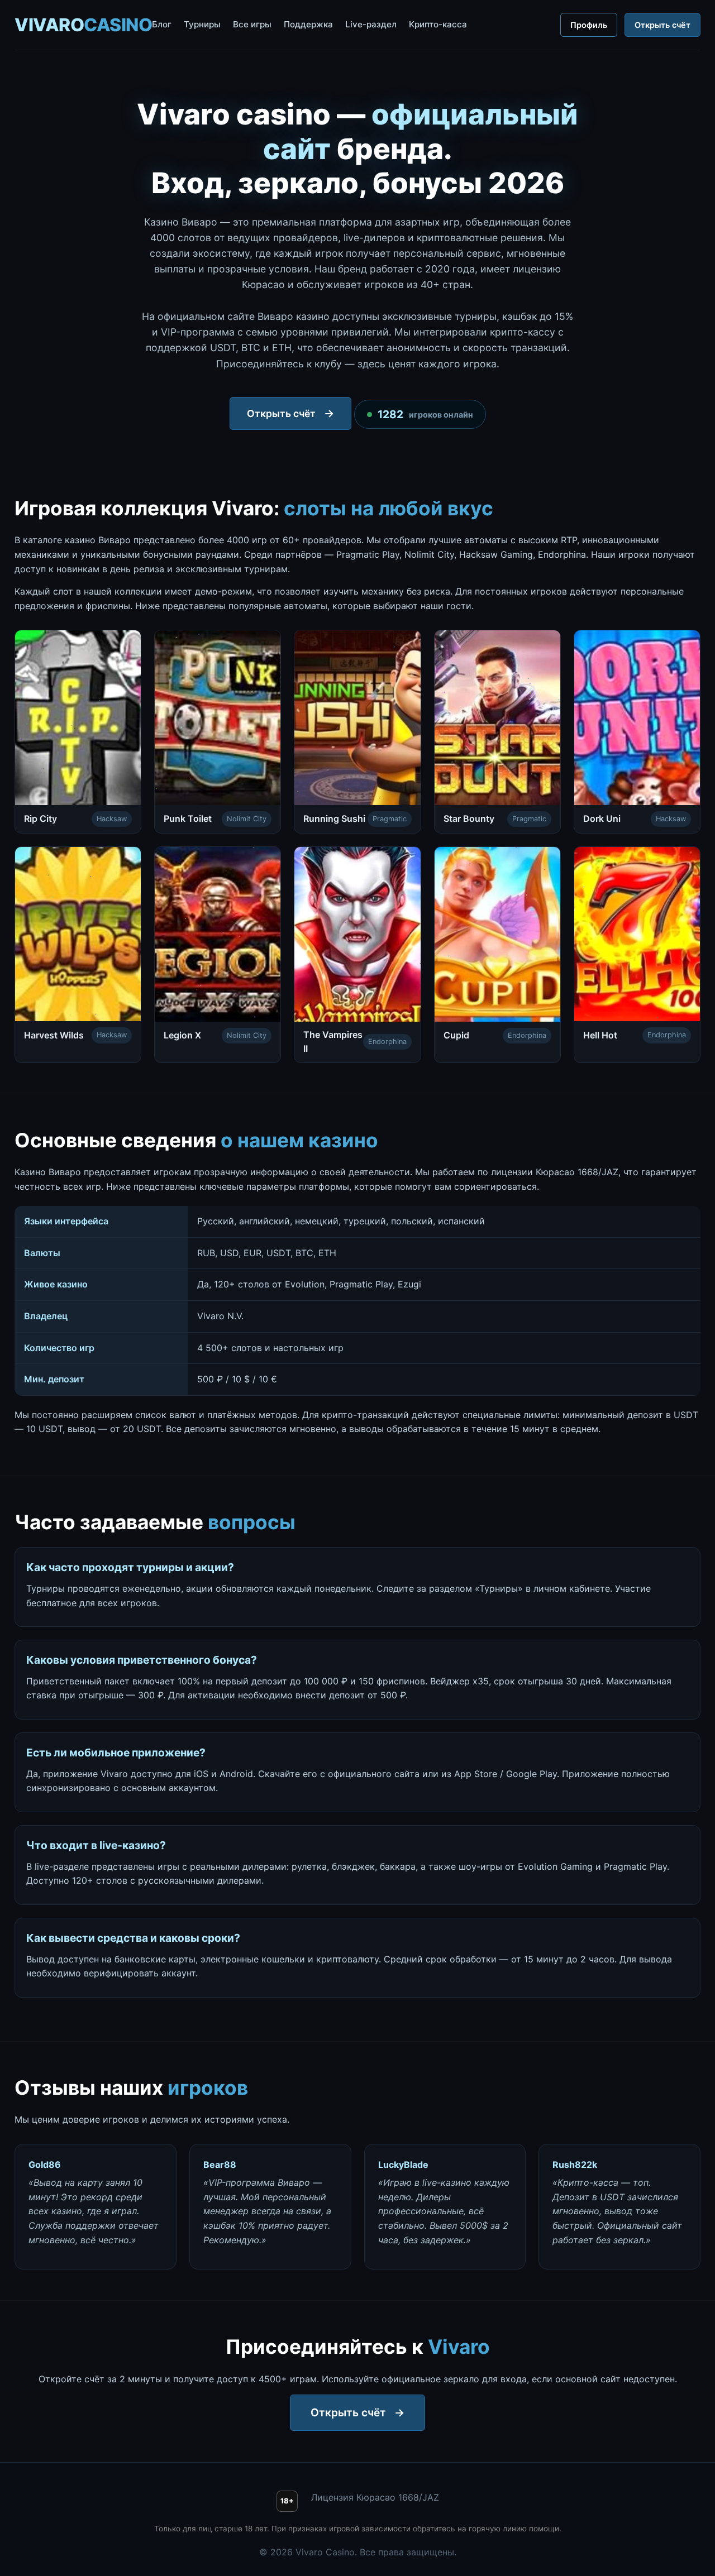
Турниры (202, 24)
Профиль (589, 25)
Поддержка (308, 24)
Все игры (252, 24)
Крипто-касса (438, 24)
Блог (162, 24)
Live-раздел (371, 24)
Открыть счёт (662, 25)
